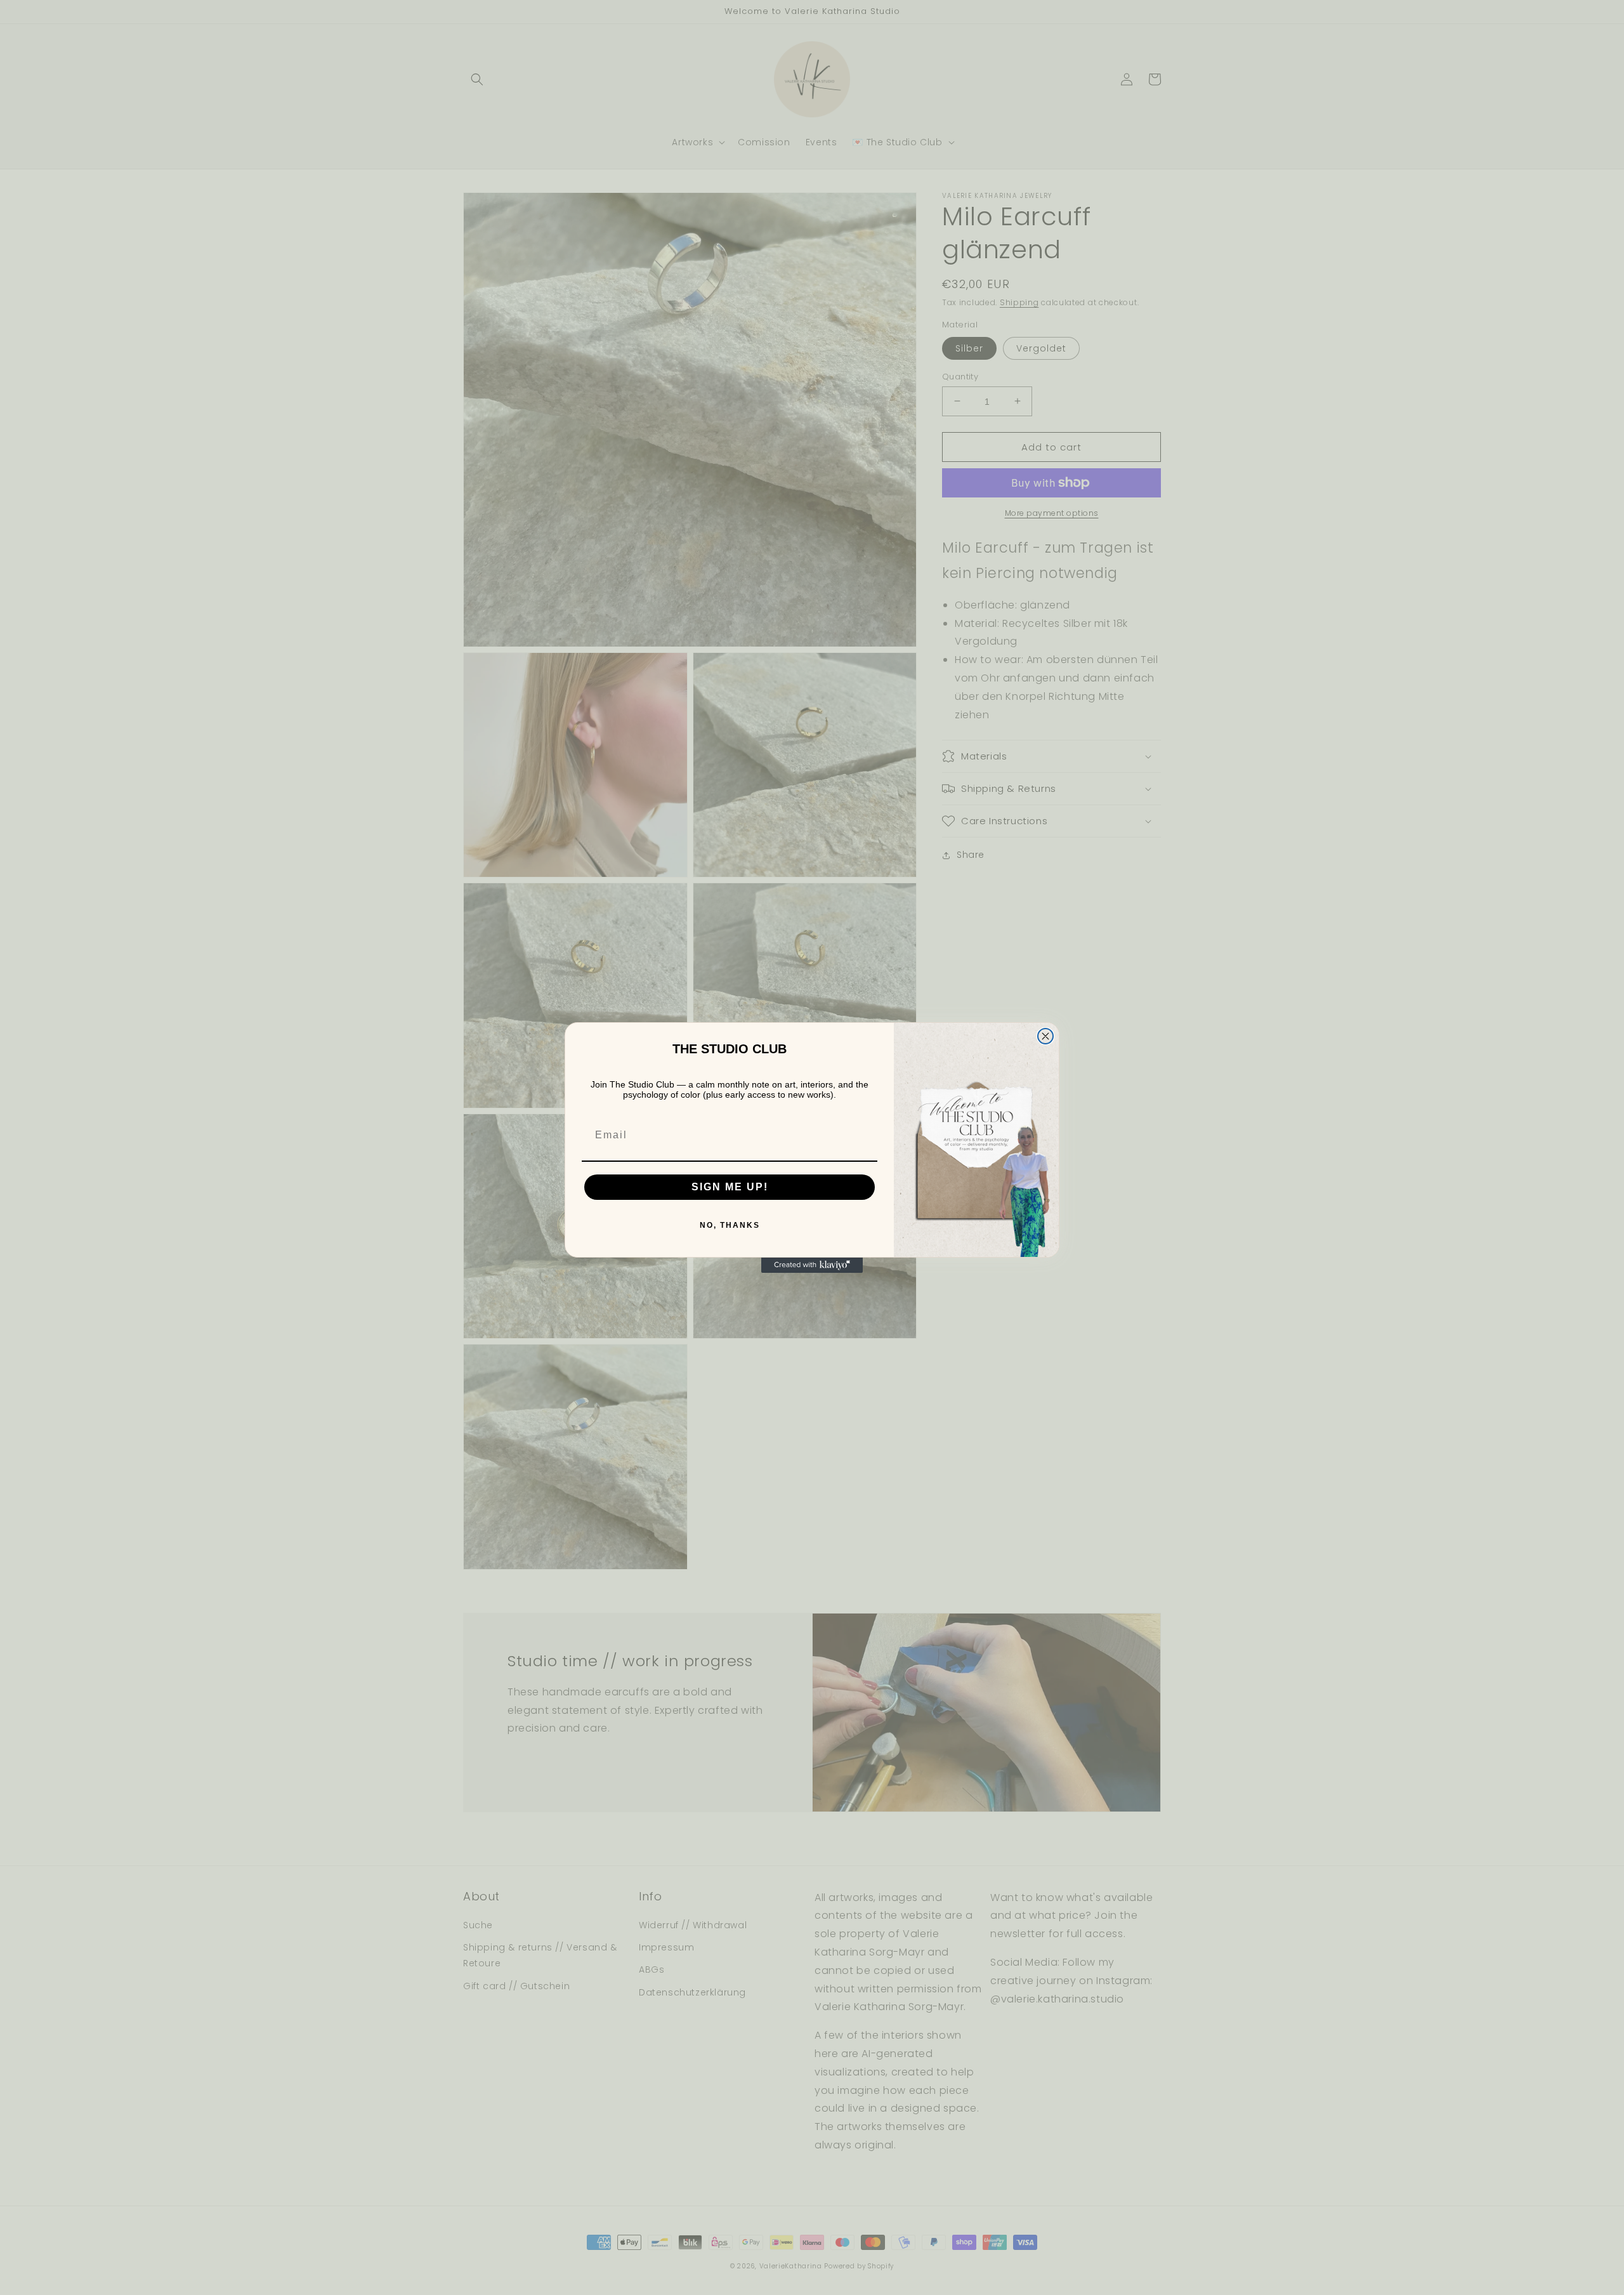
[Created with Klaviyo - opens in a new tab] (812, 1265)
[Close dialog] (1045, 1036)
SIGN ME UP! (730, 1187)
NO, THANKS (730, 1225)
